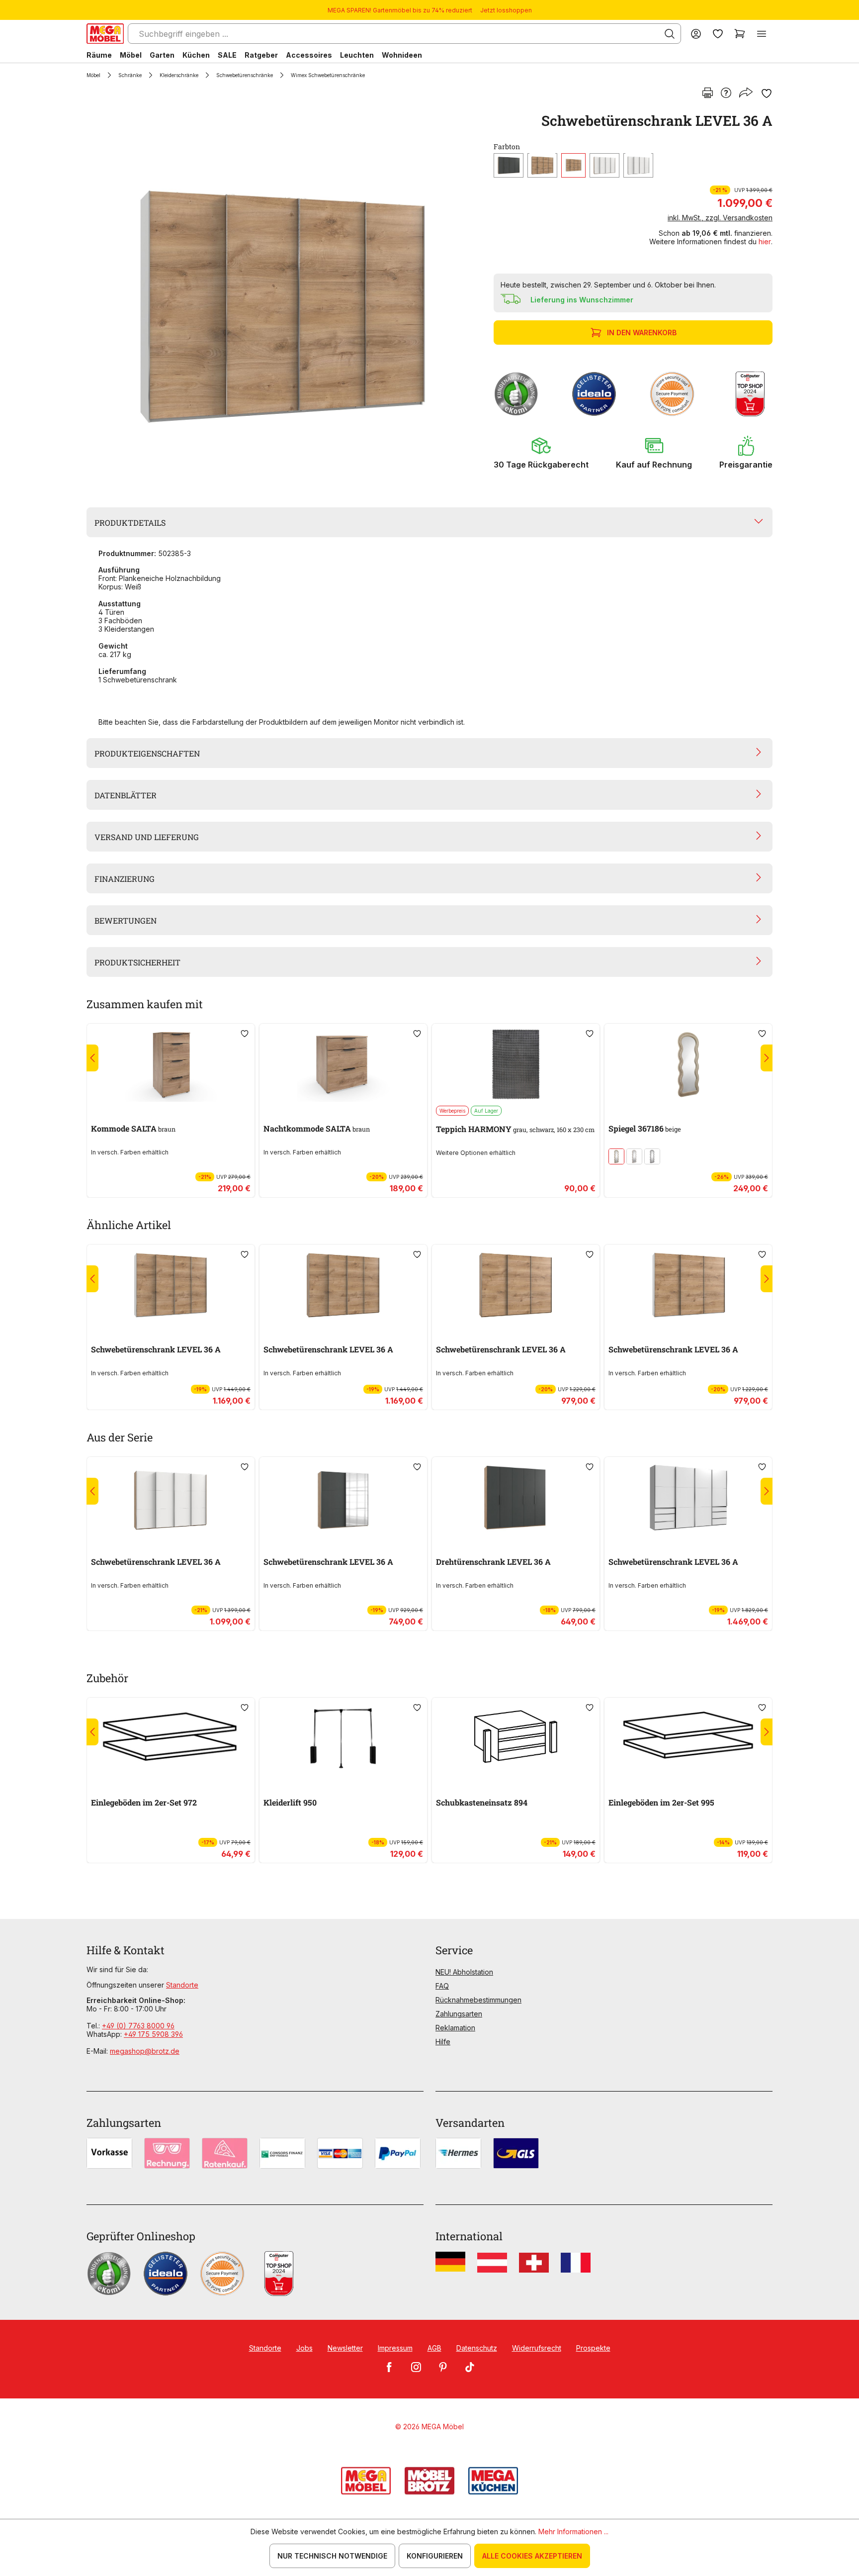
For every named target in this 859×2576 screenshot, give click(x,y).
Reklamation (455, 2028)
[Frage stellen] (726, 94)
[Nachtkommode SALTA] (343, 1064)
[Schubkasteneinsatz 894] (516, 1738)
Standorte (182, 1985)
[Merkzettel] (718, 34)
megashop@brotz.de (145, 2051)
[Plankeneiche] (542, 165)
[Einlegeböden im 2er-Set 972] (171, 1738)
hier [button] (765, 241)
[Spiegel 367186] (688, 1064)
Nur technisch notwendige (332, 2556)
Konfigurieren (435, 2556)
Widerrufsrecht (537, 2348)
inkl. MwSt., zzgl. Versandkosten (720, 218)
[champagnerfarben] (616, 1156)
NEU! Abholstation (464, 1972)
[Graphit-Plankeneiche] (509, 165)
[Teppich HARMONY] (516, 1064)
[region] (284, 296)
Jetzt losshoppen (506, 10)
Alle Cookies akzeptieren (532, 2556)
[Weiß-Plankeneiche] (604, 165)
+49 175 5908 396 (153, 2034)
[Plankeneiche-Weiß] (573, 165)
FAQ (442, 1986)
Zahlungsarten (459, 2014)
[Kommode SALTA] (171, 1064)
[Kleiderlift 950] (343, 1738)
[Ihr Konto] (696, 34)
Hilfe (443, 2042)
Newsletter (345, 2348)
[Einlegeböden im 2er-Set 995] (688, 1738)
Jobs (304, 2348)
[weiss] (638, 165)
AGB (434, 2348)
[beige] (634, 1156)
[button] (541, 453)
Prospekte (593, 2348)
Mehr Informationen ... (573, 2531)
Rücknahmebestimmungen (478, 2000)
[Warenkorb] (740, 34)
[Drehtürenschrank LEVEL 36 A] (516, 1498)
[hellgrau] (652, 1156)
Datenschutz (477, 2348)
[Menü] (762, 34)
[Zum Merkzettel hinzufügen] (767, 94)
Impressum (395, 2348)
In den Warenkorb (642, 333)
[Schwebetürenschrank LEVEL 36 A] (282, 296)
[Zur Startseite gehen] (105, 34)
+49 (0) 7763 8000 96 (138, 2026)
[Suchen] (670, 34)
